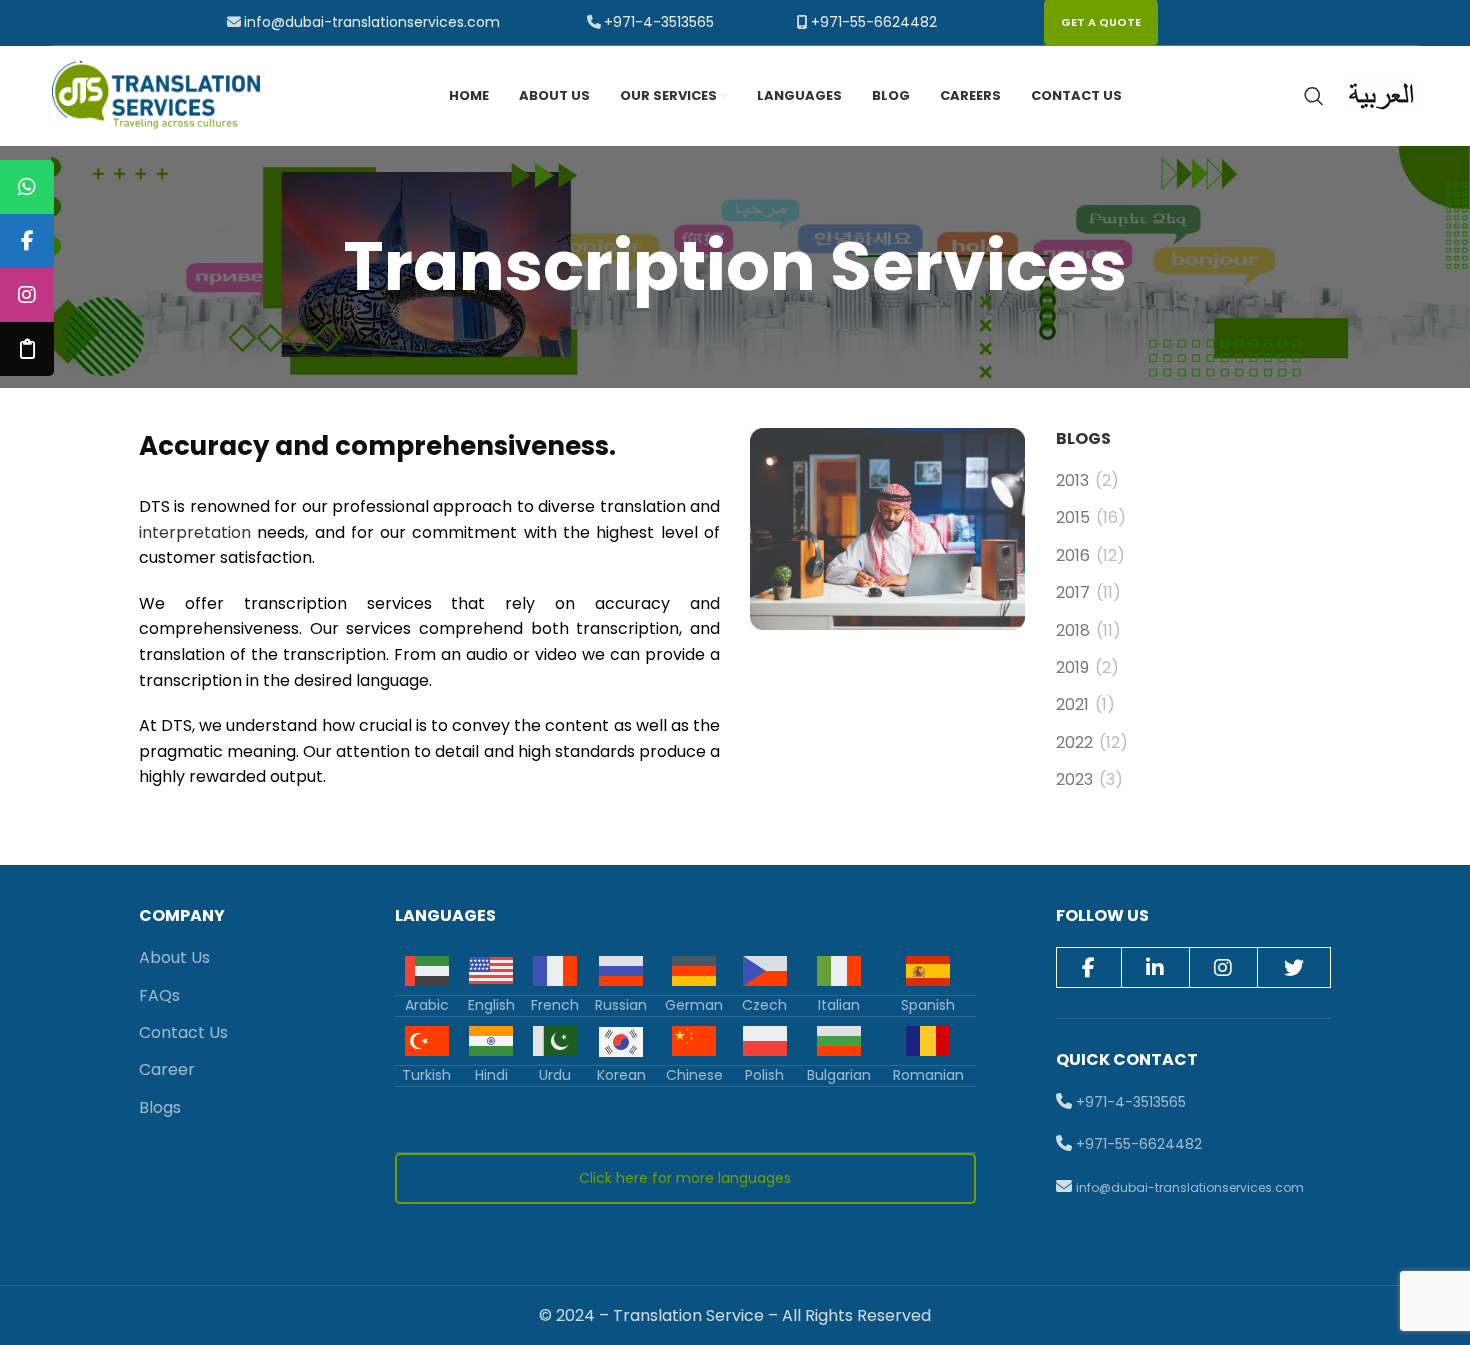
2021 (1072, 705)
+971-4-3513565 (659, 22)
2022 (1074, 743)
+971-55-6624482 (874, 22)
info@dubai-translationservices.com (372, 22)
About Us (174, 957)
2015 (1073, 518)
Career (167, 1069)
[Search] (1314, 96)
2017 (1073, 593)
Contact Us (183, 1032)
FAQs (159, 995)
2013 (1072, 481)
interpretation (195, 532)
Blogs (160, 1107)
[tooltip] (27, 187)
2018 (1073, 631)
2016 (1073, 556)
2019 (1072, 668)
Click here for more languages (685, 1178)
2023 (1074, 780)
